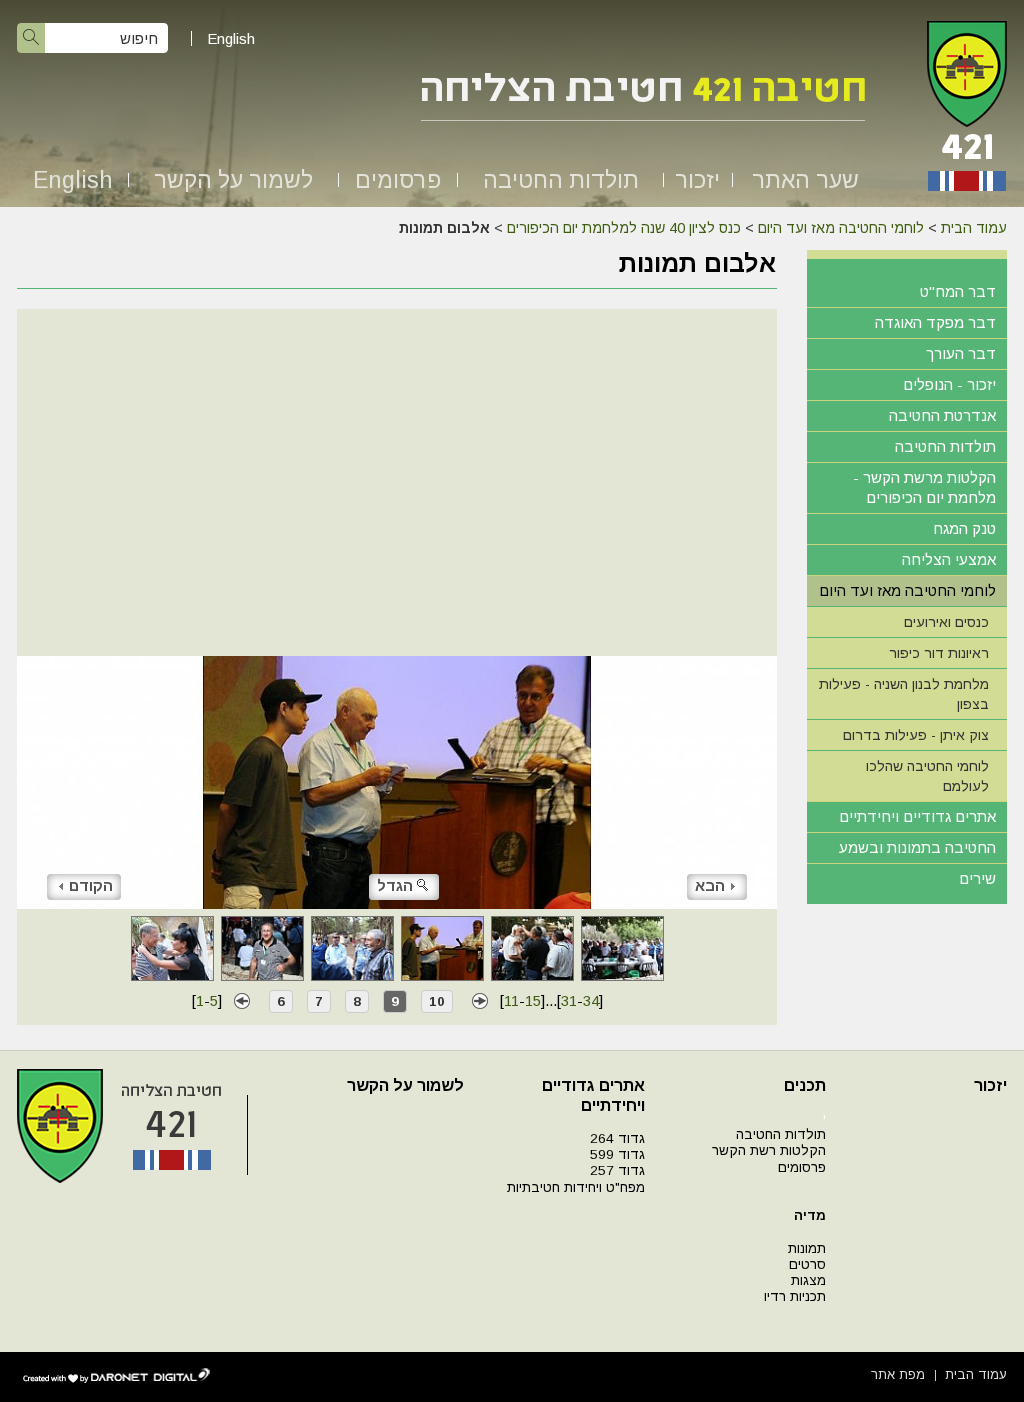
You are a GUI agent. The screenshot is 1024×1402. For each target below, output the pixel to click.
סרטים (807, 1264)
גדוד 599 (617, 1154)
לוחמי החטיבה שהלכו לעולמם (927, 776)
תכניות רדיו (795, 1296)
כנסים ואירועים (946, 622)
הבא (710, 885)
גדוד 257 (617, 1170)
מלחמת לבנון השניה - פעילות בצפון (904, 694)
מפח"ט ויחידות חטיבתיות (576, 1187)
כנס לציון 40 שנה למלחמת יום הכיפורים (624, 228)
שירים (977, 878)
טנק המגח (964, 528)
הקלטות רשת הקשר (769, 1150)
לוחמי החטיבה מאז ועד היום (841, 228)
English (231, 38)
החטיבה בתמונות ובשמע (917, 847)
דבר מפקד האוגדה (935, 322)
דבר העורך (961, 353)
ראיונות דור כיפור (939, 653)
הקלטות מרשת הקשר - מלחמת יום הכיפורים (924, 487)
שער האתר (805, 180)
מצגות (808, 1280)
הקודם (91, 885)
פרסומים (398, 180)
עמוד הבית (974, 228)
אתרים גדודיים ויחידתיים (917, 816)
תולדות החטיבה (561, 180)
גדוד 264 (617, 1138)
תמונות (807, 1248)
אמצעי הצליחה (949, 559)
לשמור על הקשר (233, 180)
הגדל (395, 885)
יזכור (697, 180)
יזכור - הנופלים (949, 384)
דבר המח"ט (958, 291)
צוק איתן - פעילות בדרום (916, 735)
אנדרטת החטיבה (942, 415)
